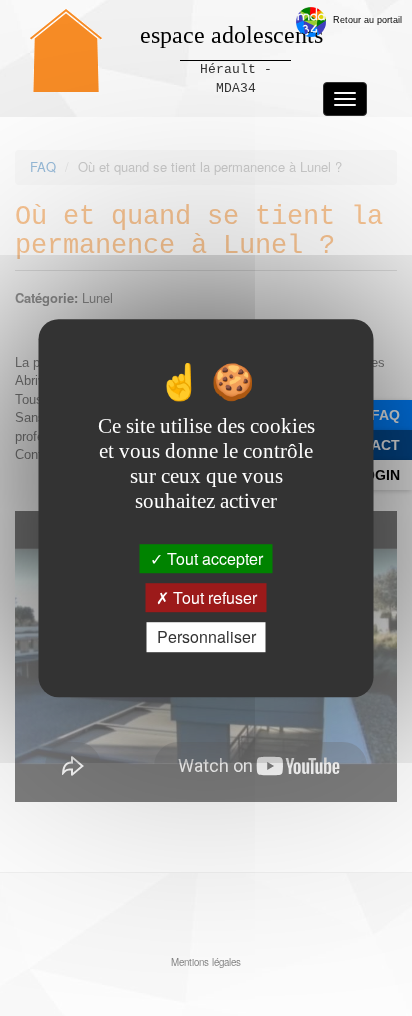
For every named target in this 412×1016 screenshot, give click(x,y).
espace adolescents (231, 35)
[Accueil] (66, 50)
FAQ (385, 415)
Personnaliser (206, 637)
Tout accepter (213, 558)
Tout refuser (213, 597)
